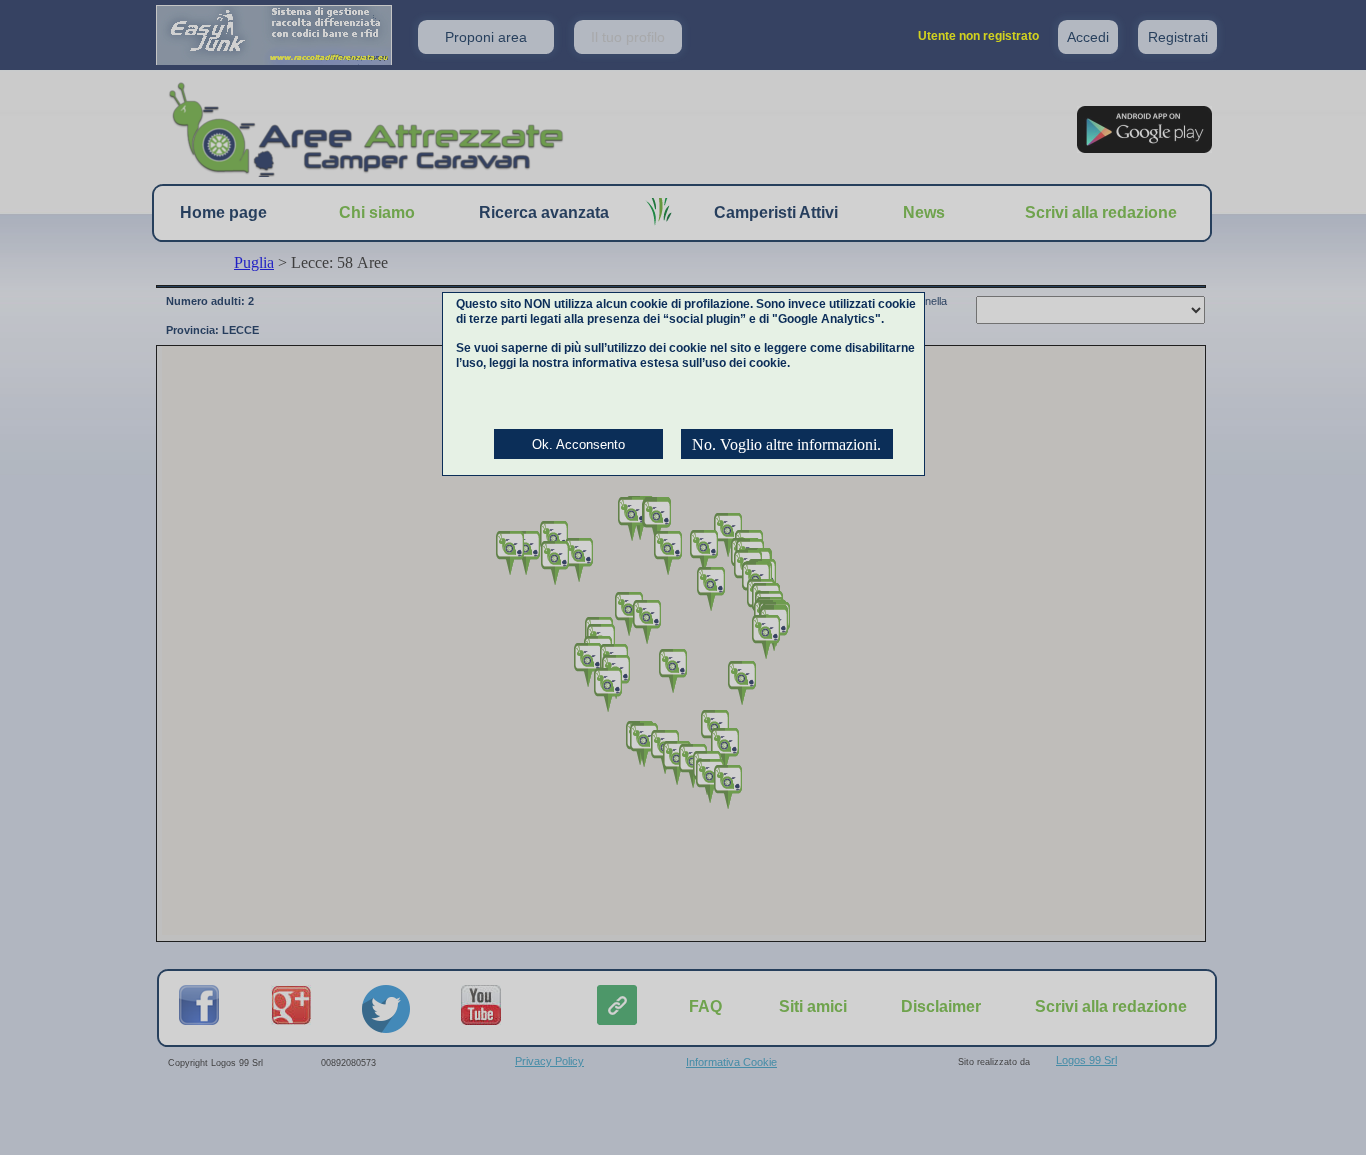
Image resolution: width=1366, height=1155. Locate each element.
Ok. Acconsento (578, 444)
